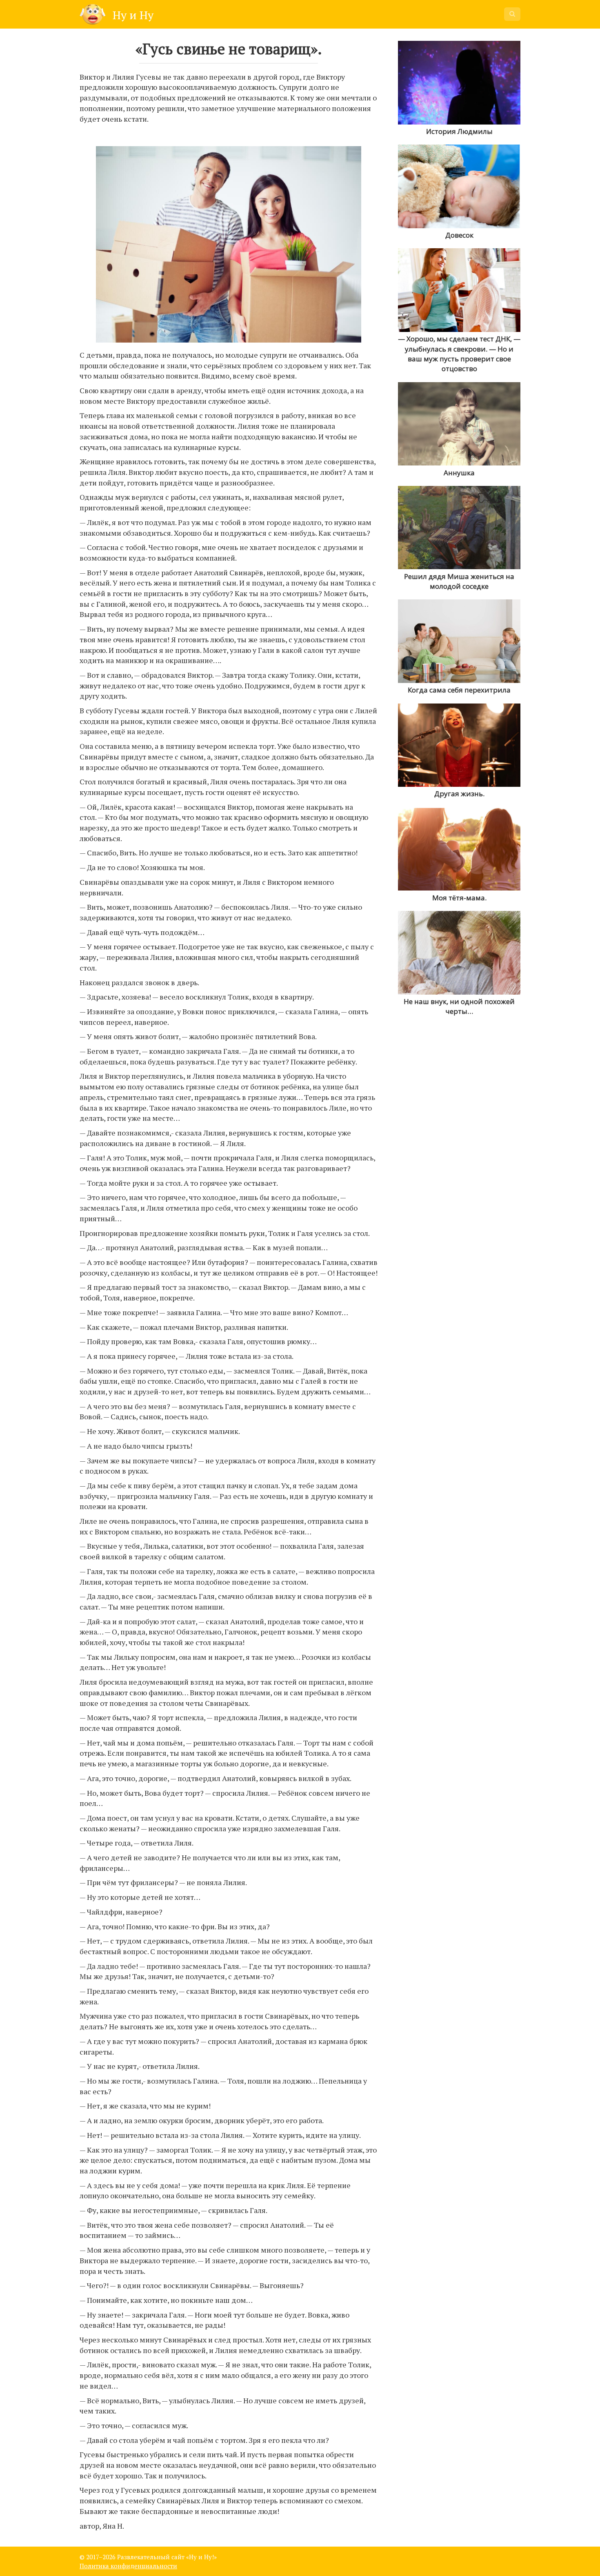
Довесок (459, 235)
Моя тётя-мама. (459, 898)
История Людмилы (459, 131)
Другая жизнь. (459, 794)
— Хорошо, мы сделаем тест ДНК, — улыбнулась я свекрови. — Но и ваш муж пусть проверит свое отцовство (459, 354)
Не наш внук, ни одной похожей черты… (459, 1006)
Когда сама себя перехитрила (459, 690)
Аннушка (459, 473)
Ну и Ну (132, 15)
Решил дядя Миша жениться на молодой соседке (459, 581)
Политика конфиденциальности (128, 2566)
